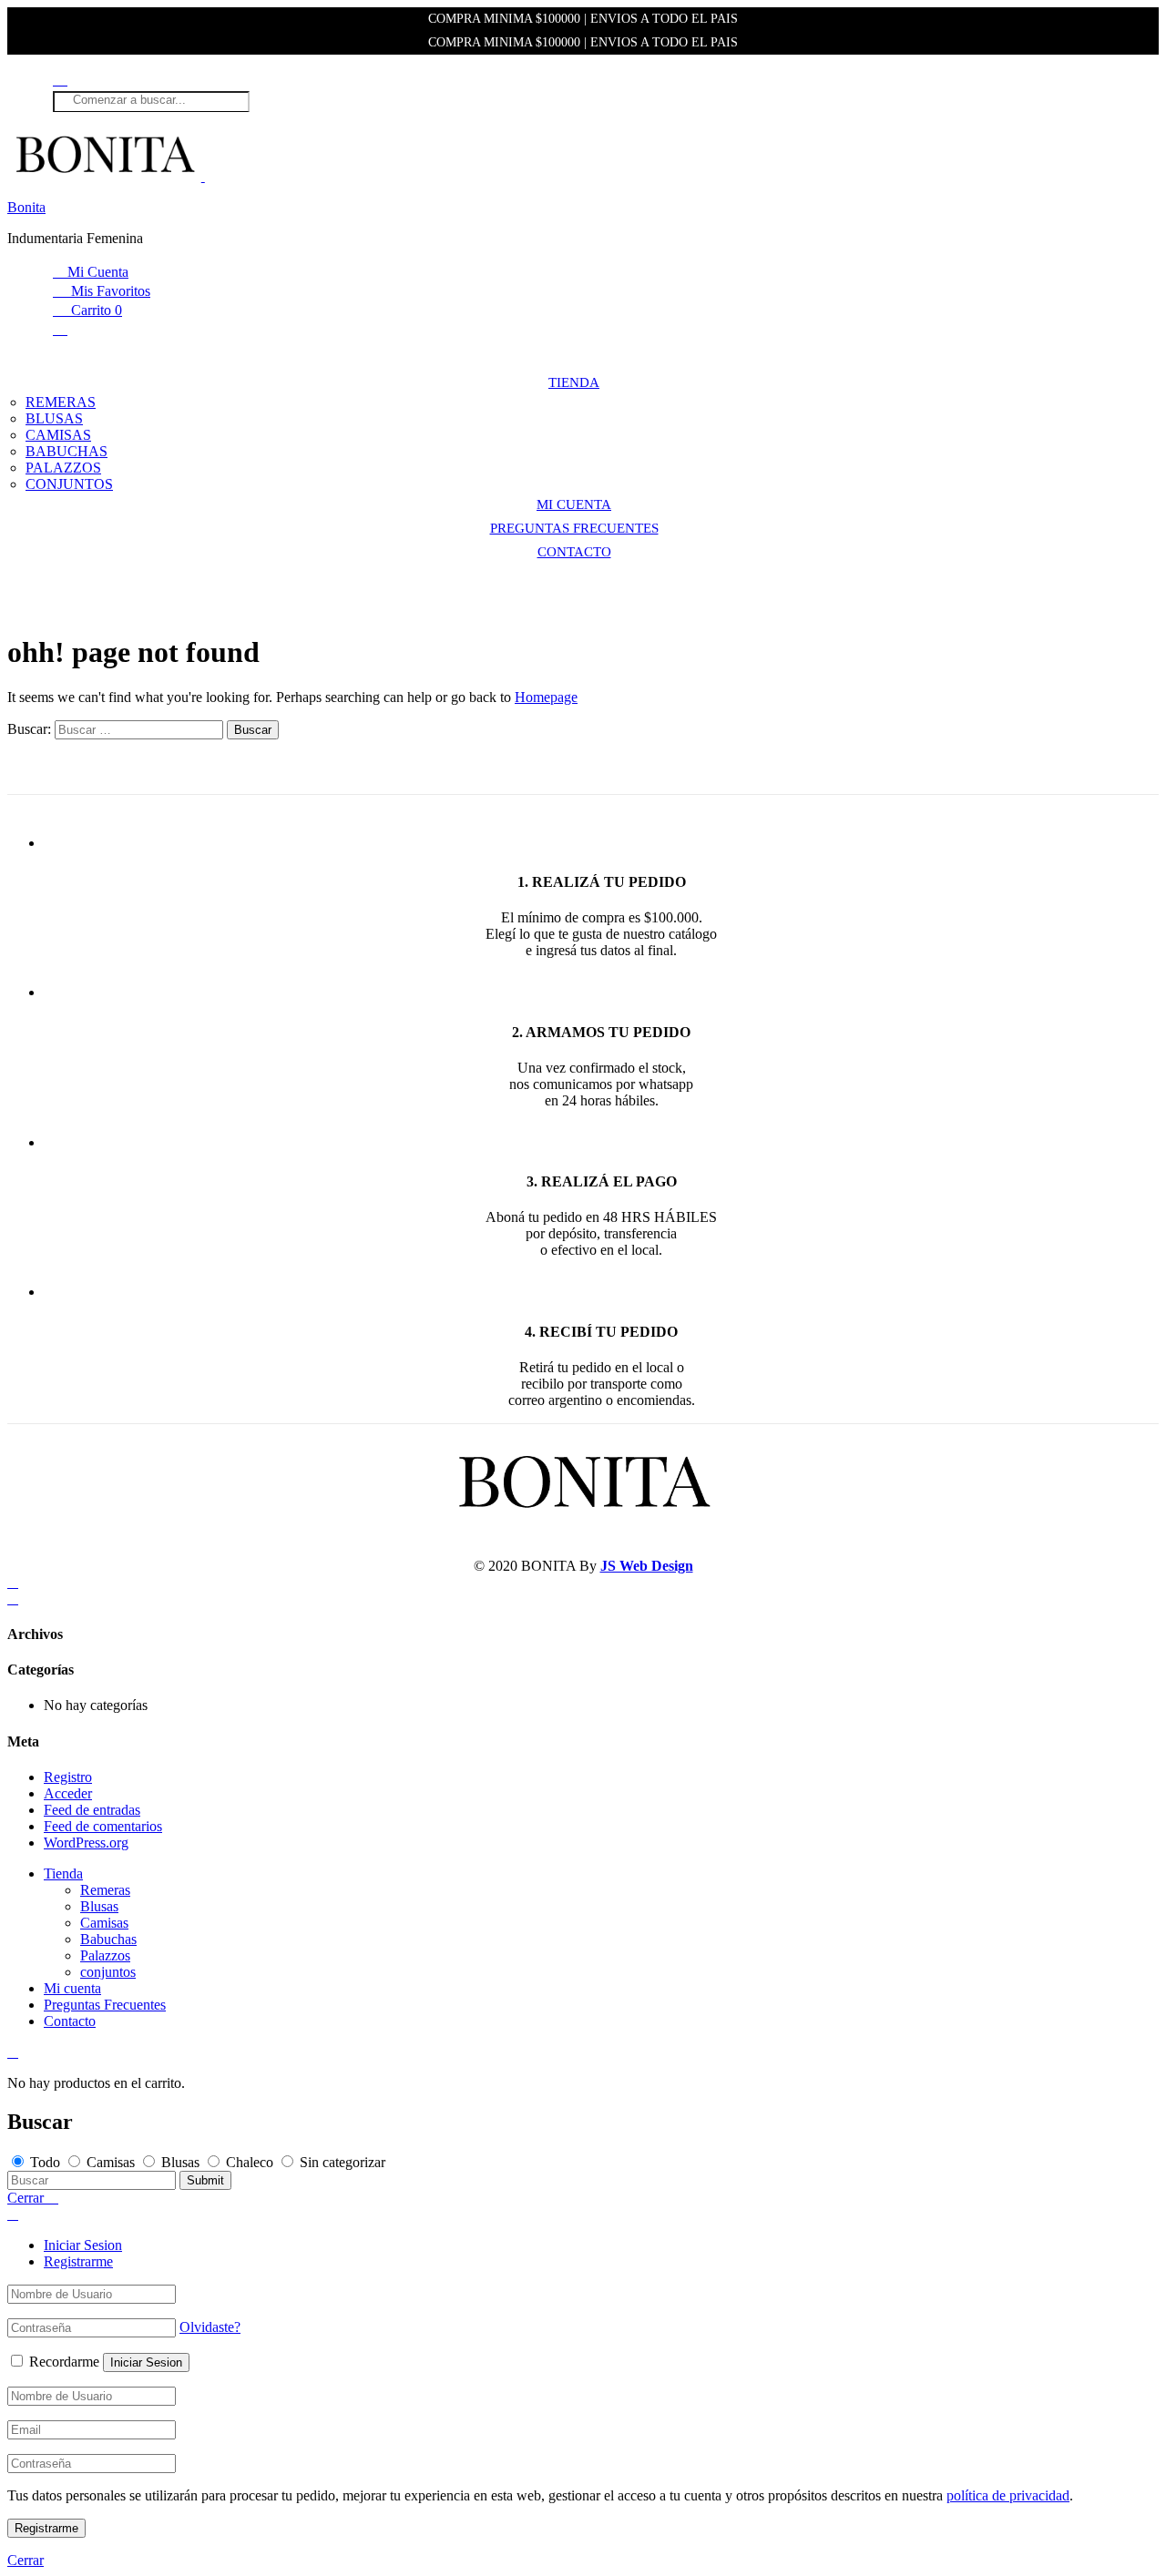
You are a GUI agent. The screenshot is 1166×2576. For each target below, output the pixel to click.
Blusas (54, 418)
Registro (68, 1777)
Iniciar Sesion (83, 2245)
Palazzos (63, 468)
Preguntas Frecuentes (574, 528)
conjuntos (69, 484)
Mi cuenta (574, 504)
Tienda (574, 382)
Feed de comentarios (103, 1826)
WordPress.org (86, 1843)
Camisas (58, 435)
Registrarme (78, 2261)
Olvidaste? (210, 2327)
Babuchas (66, 451)
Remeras (61, 402)
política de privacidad (1008, 2495)
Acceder (68, 1793)
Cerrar (26, 2560)
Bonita (26, 207)
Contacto (574, 552)
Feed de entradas (92, 1810)
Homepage (546, 697)
